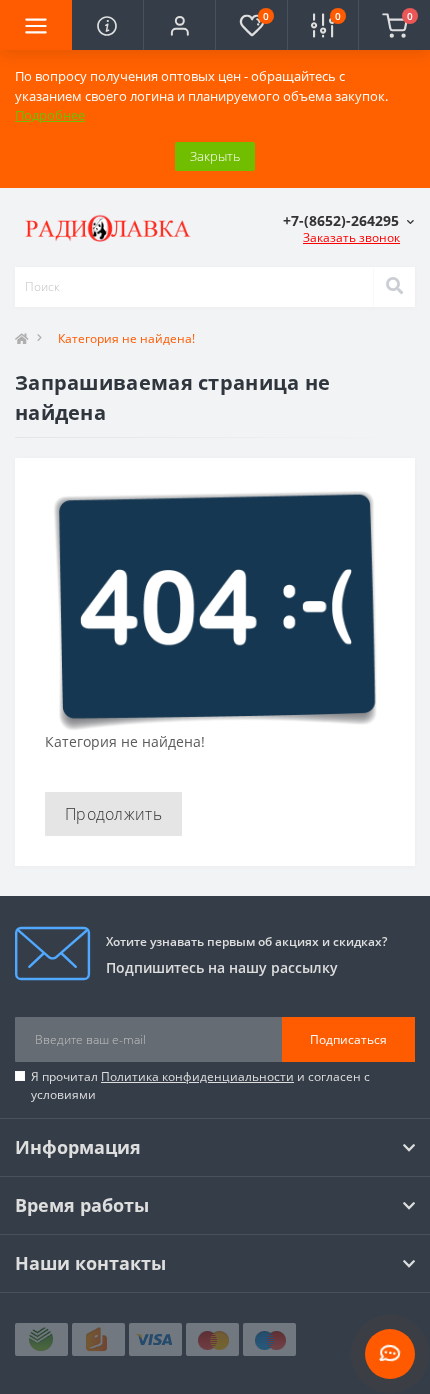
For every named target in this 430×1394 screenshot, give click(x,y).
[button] (179, 25)
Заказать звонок (351, 237)
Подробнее (50, 115)
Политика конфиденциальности (197, 1076)
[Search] (394, 287)
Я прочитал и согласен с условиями (200, 1085)
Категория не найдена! (126, 338)
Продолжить (113, 814)
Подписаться (348, 1039)
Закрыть (215, 156)
